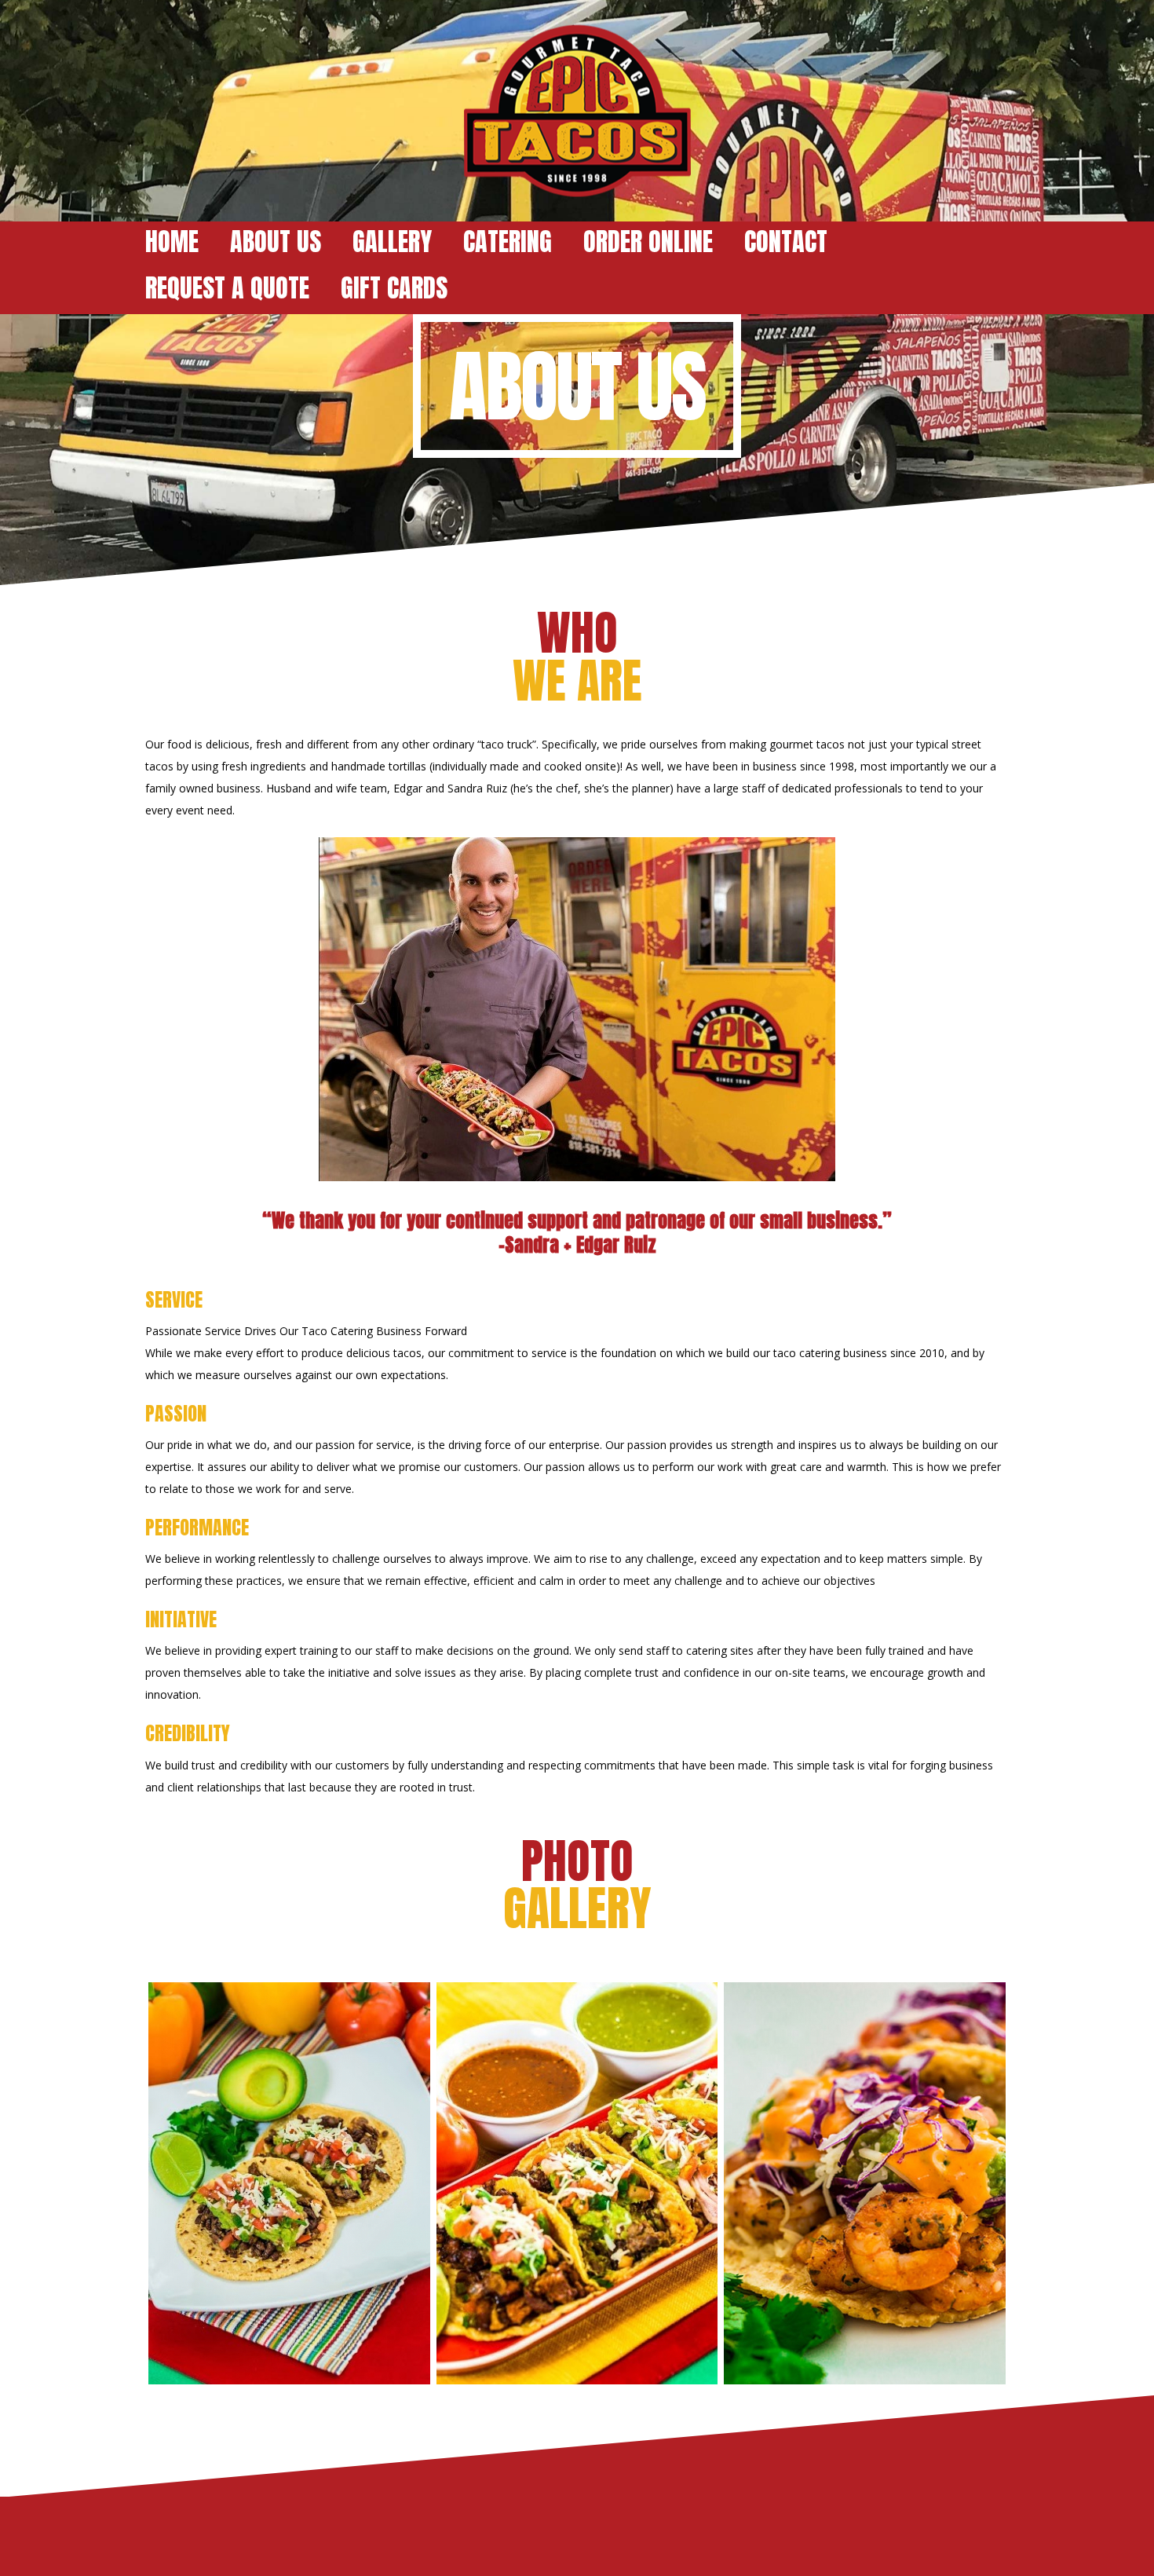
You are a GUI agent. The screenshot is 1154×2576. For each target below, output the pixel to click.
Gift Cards (394, 288)
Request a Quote (227, 288)
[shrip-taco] (865, 2183)
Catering (508, 241)
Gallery (392, 241)
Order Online (648, 241)
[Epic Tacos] (577, 111)
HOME (172, 241)
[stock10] (577, 2183)
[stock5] (289, 2183)
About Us (276, 241)
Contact (786, 241)
